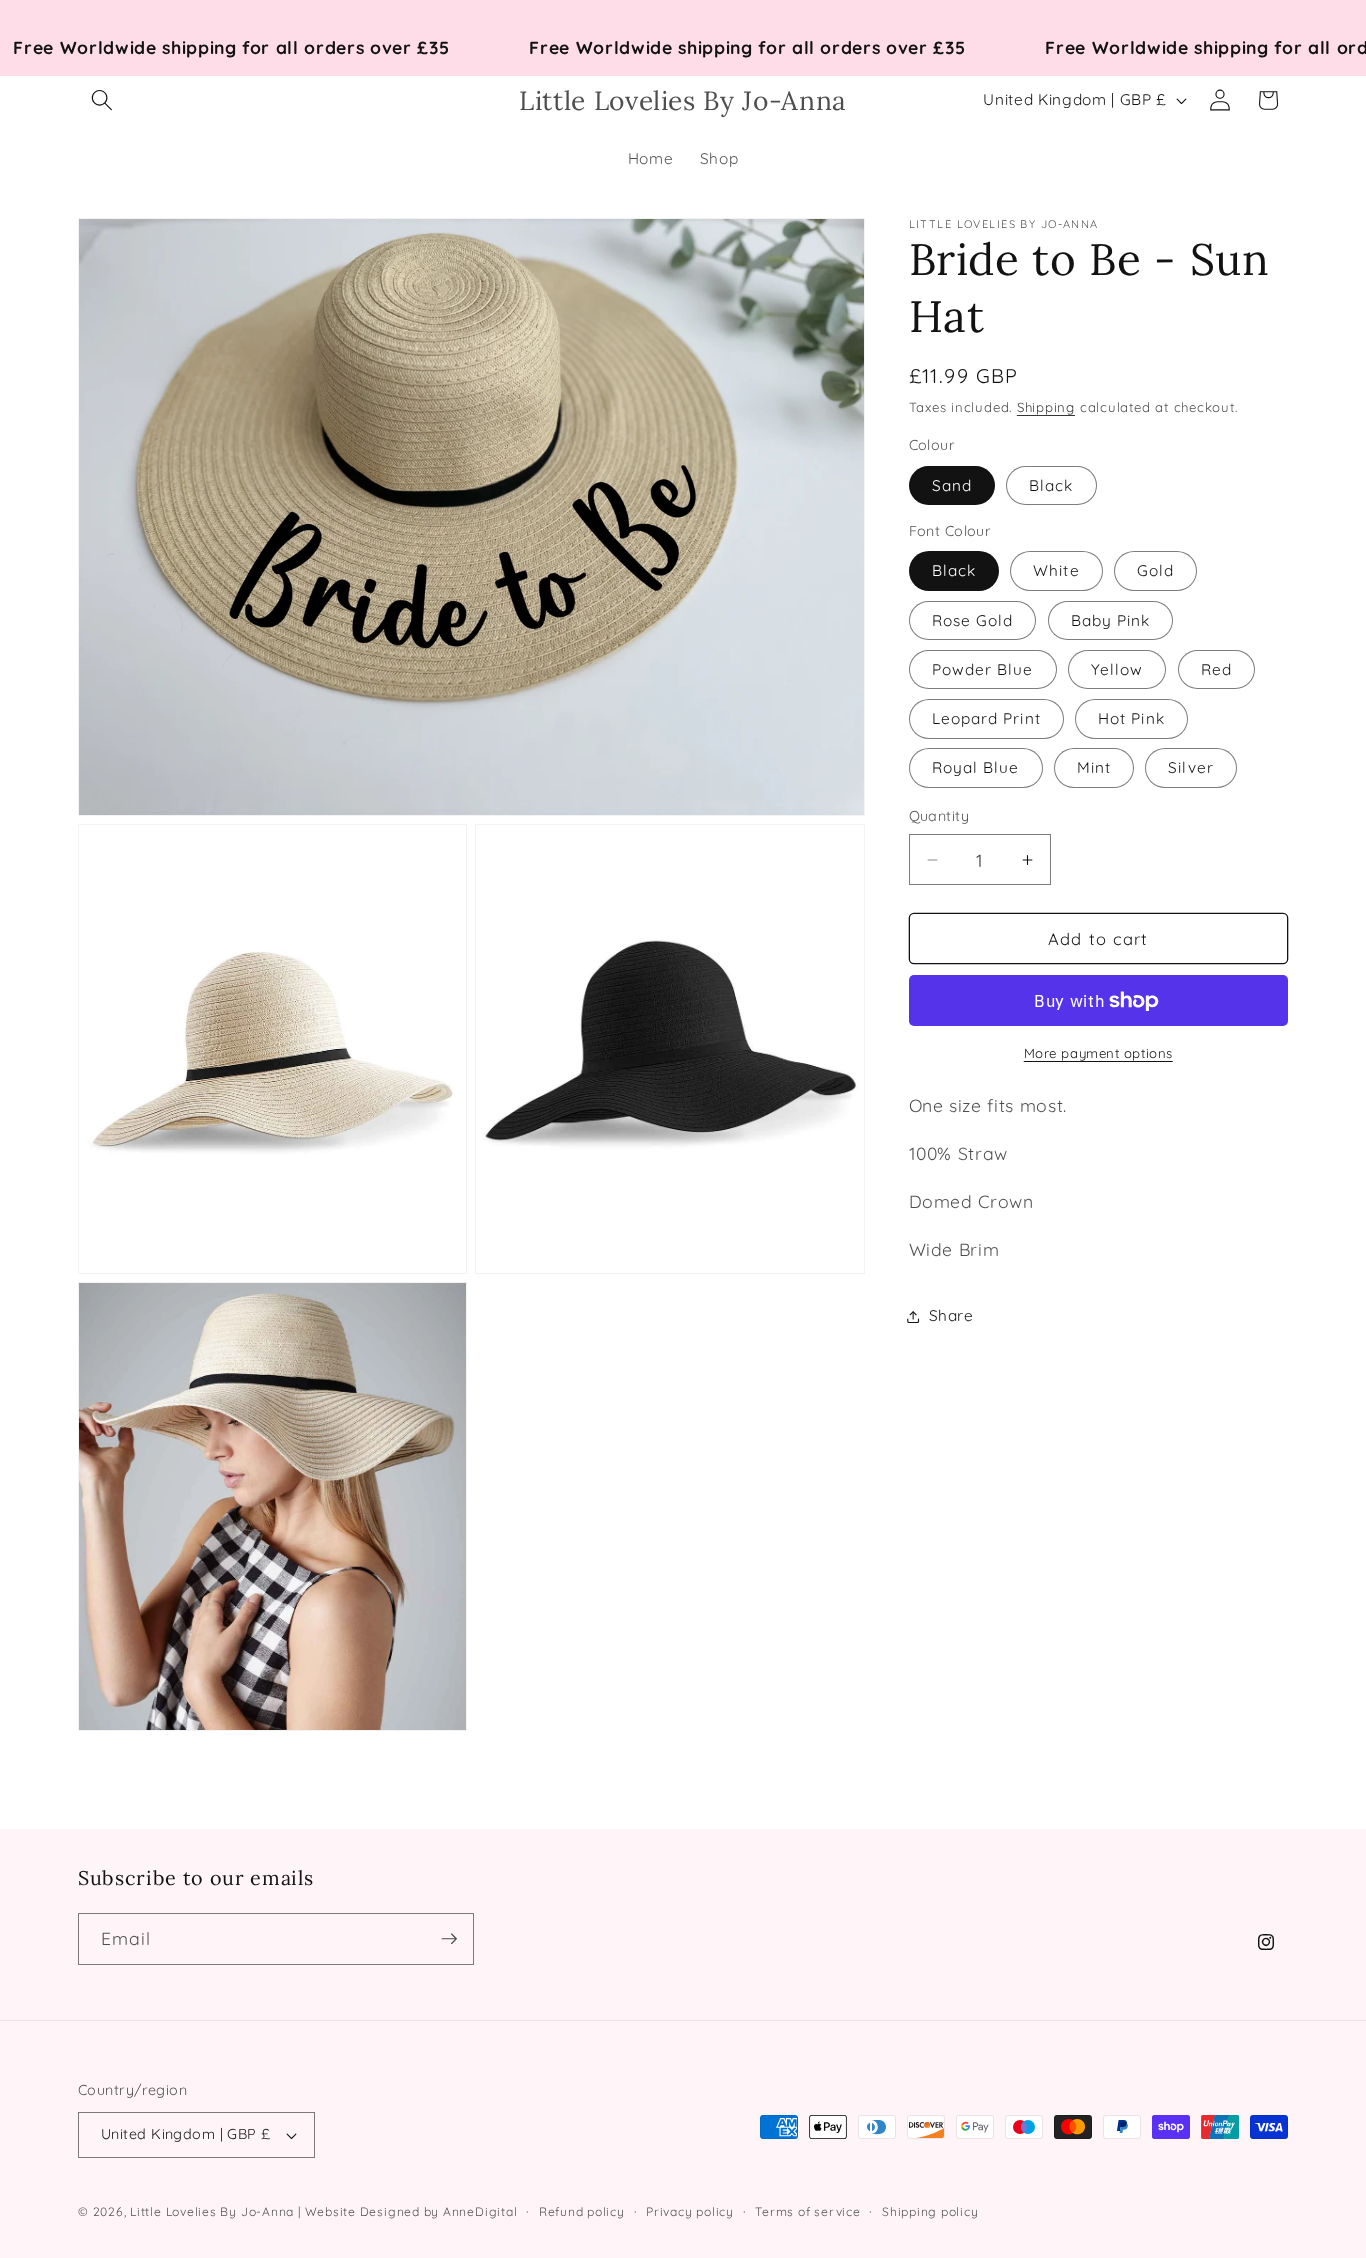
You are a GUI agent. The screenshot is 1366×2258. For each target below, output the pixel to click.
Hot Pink (1131, 718)
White (1056, 570)
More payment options (1098, 1053)
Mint (1094, 767)
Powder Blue (983, 669)
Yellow (1117, 669)
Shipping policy (930, 2211)
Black (1051, 485)
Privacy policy (690, 2211)
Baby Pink (1111, 620)
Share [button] (951, 1315)
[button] (102, 100)
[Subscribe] (449, 1939)
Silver (1191, 767)
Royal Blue (976, 767)
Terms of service (807, 2211)
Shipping (1046, 407)
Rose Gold (973, 620)
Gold (1155, 570)
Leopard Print (986, 718)
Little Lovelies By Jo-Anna (212, 2211)
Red (1216, 669)
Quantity (939, 817)
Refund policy (582, 2211)
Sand (952, 485)
